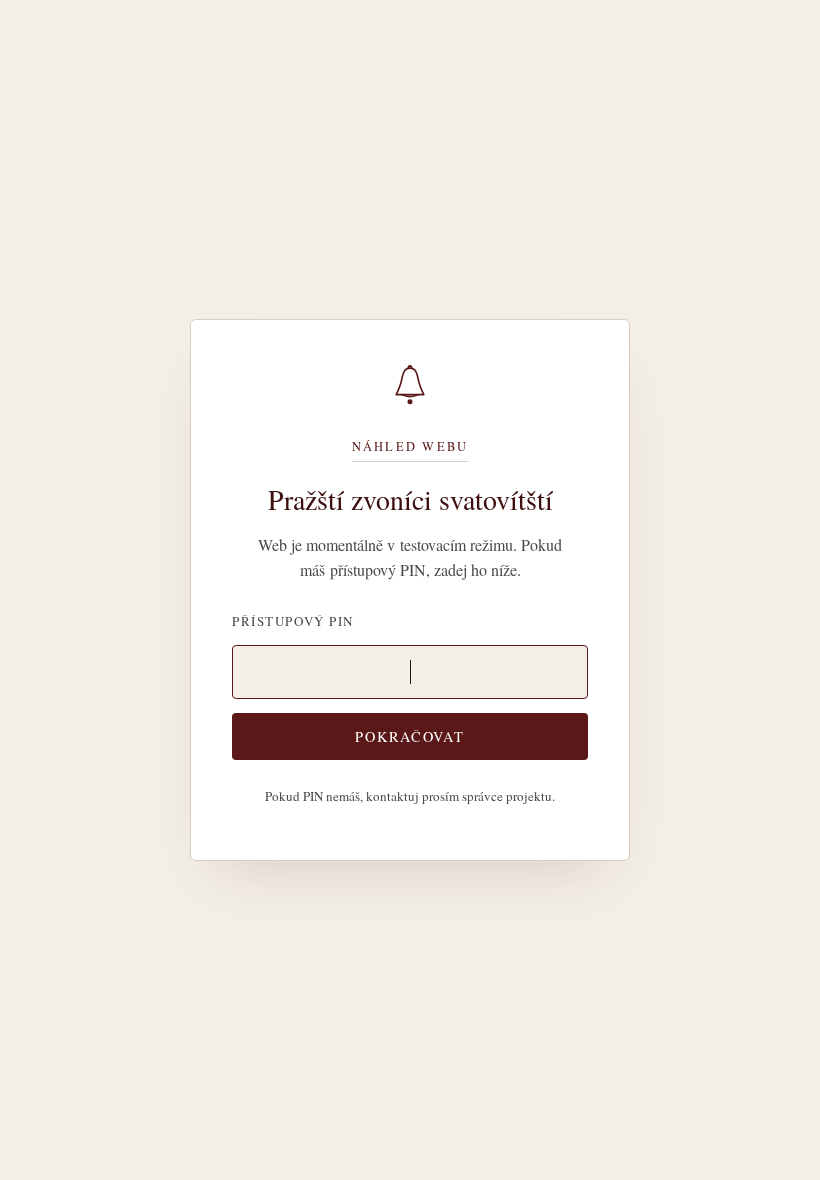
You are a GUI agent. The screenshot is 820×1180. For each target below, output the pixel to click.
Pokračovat (409, 736)
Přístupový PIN (293, 621)
